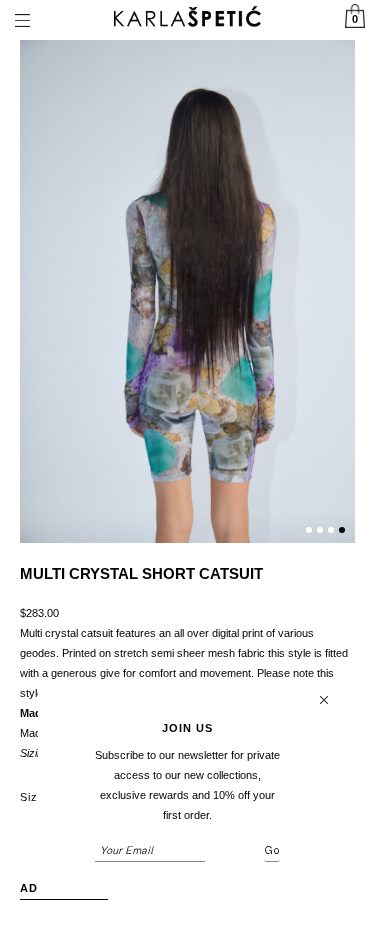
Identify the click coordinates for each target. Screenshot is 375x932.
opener (22, 20)
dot (309, 530)
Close (324, 700)
